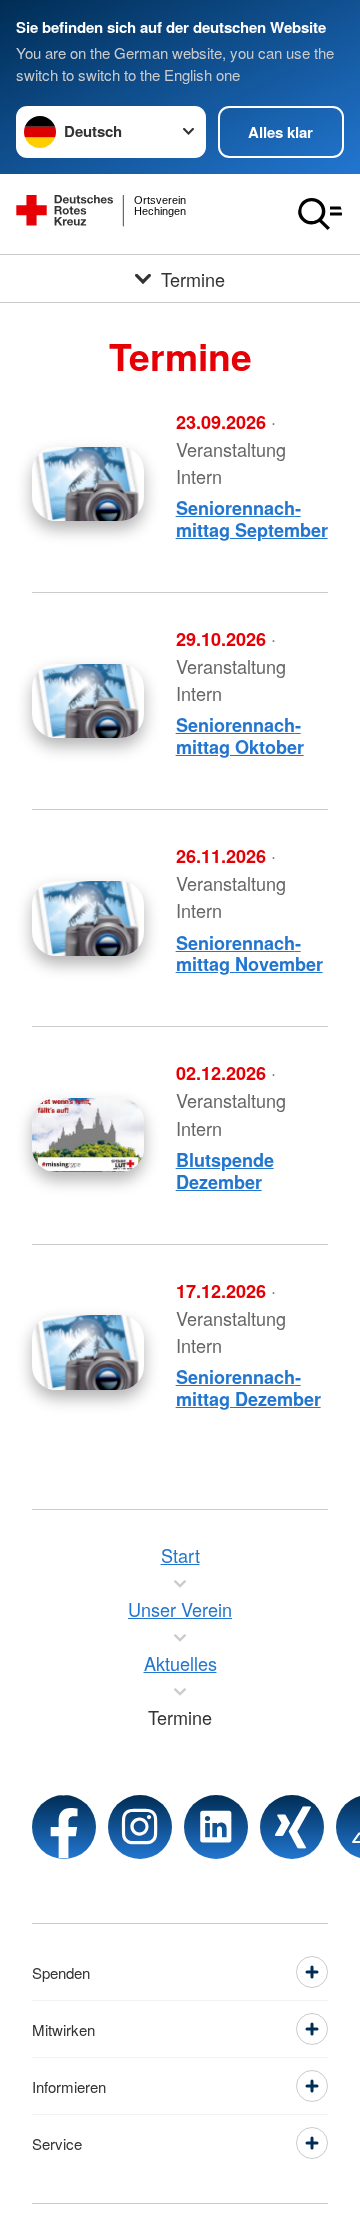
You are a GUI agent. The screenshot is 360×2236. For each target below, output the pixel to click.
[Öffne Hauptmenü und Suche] (320, 214)
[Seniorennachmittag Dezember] (88, 1352)
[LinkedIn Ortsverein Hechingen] (216, 1827)
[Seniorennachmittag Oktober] (88, 701)
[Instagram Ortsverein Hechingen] (140, 1827)
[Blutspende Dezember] (88, 1135)
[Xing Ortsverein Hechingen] (292, 1827)
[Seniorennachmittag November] (88, 918)
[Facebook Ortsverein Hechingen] (64, 1827)
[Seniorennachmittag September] (88, 484)
